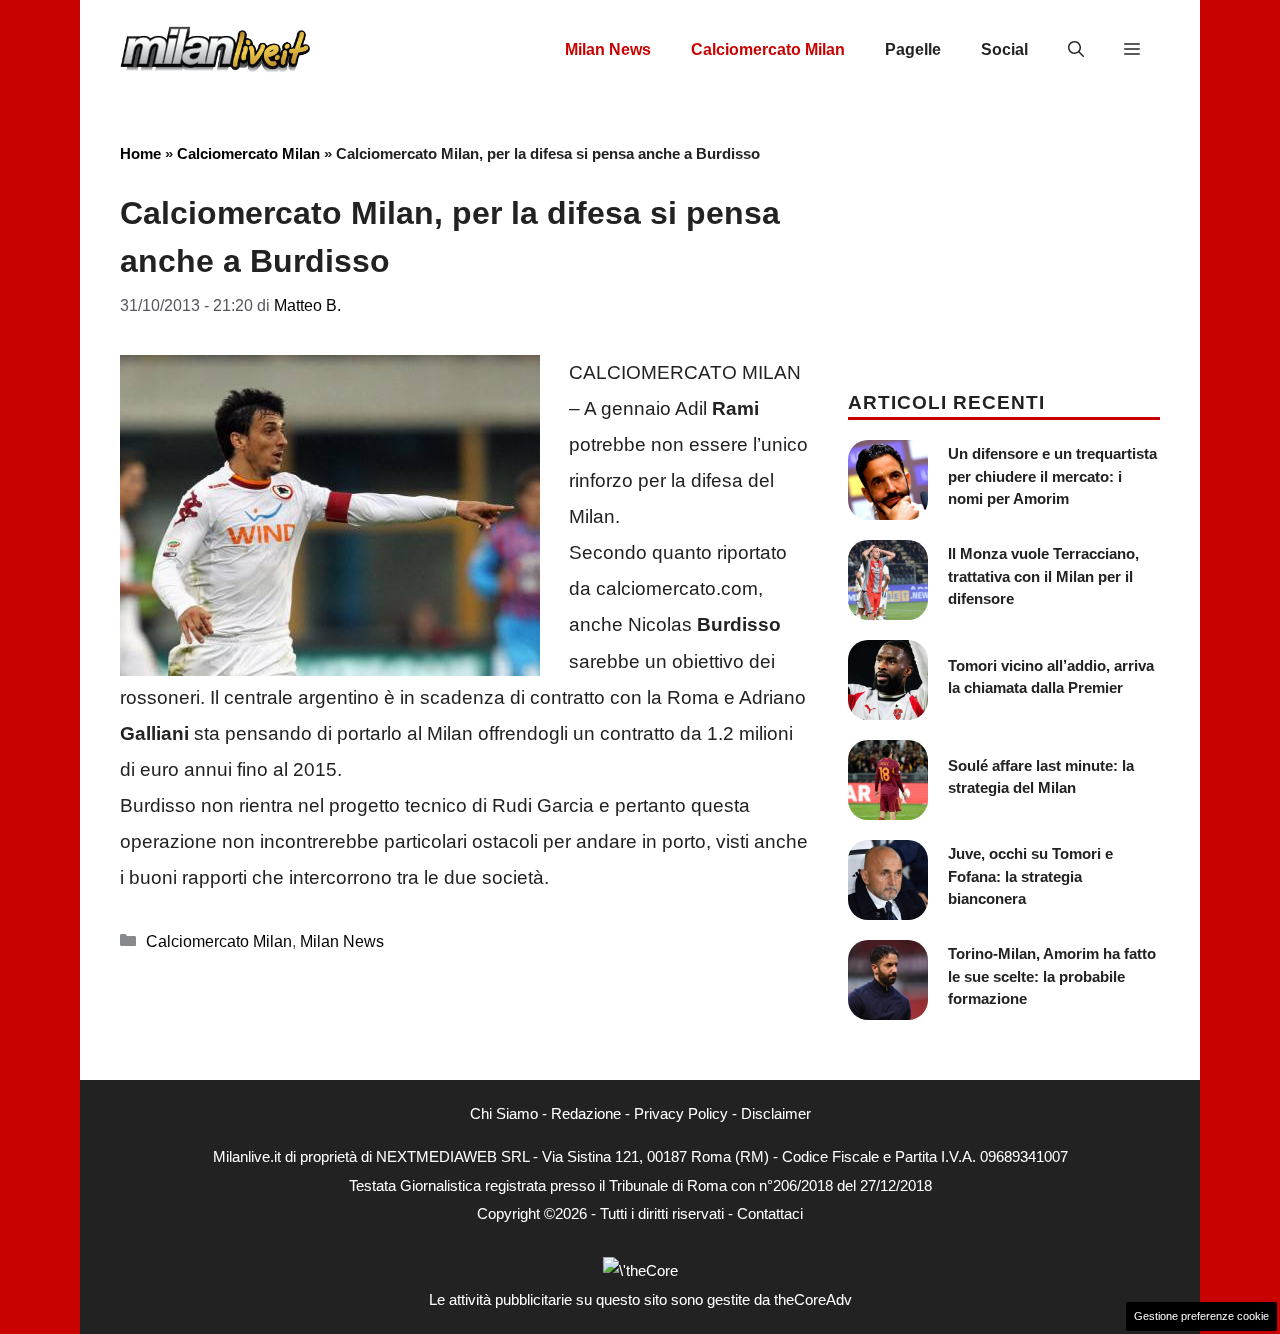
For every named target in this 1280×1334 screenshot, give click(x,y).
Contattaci (770, 1213)
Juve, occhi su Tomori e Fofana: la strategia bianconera (1030, 876)
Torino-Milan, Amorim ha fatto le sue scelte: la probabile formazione (1052, 976)
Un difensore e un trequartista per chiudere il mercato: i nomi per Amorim (1052, 476)
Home (140, 153)
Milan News (608, 49)
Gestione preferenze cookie (1201, 1316)
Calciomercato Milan (768, 49)
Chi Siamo (504, 1113)
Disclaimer (776, 1113)
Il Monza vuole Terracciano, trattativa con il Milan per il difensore (1043, 576)
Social (1004, 49)
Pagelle (913, 49)
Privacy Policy (681, 1113)
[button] (1076, 50)
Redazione (586, 1113)
